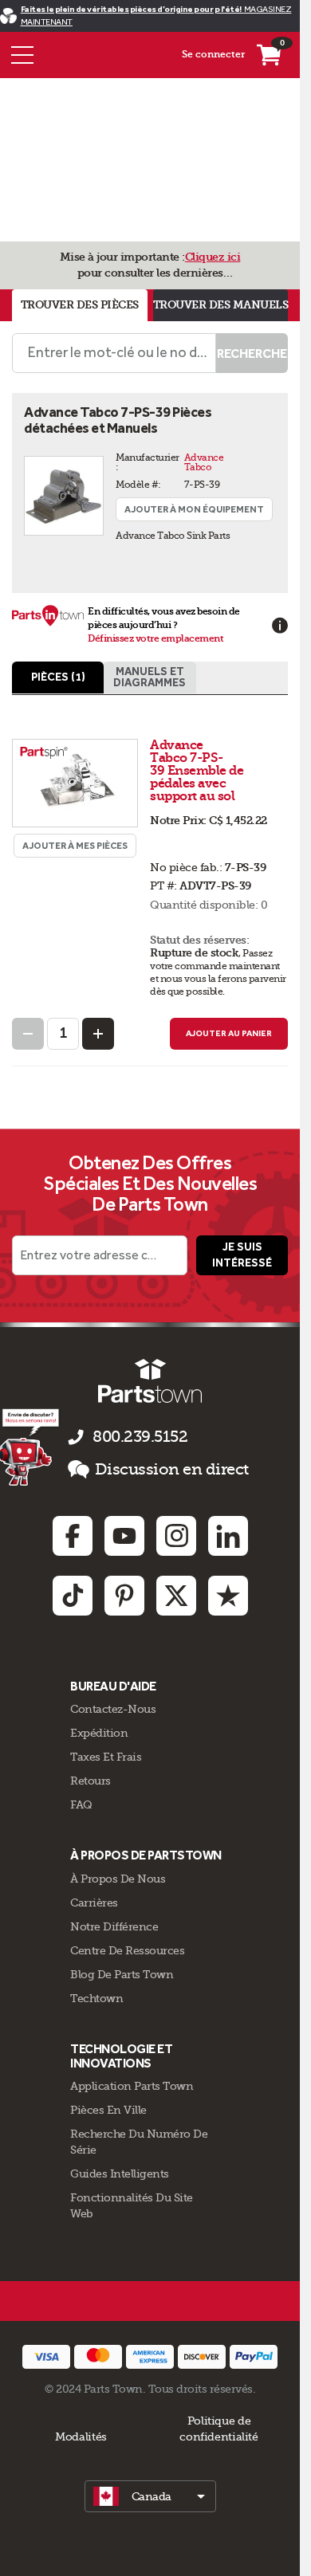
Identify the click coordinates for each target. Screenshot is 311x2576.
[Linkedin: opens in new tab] (228, 1536)
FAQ (81, 1804)
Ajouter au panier (229, 1033)
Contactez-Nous (113, 1709)
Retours (91, 1781)
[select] (150, 2496)
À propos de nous (118, 1879)
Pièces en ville (108, 2110)
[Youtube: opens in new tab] (124, 1536)
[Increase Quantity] (98, 1034)
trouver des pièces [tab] (80, 305)
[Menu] (22, 55)
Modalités (81, 2437)
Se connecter (213, 54)
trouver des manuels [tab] (221, 305)
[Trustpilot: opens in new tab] (228, 1596)
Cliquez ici (213, 257)
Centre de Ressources (127, 1950)
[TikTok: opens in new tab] (73, 1596)
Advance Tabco (205, 462)
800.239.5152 (140, 1437)
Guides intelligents (120, 2173)
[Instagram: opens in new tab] (176, 1536)
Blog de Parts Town (122, 1974)
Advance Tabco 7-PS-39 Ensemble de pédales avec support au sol (197, 770)
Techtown (96, 1998)
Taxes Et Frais (106, 1757)
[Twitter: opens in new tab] (176, 1596)
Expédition (99, 1733)
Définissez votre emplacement (155, 638)
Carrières (94, 1903)
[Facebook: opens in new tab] (73, 1536)
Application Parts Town (132, 2086)
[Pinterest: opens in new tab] (124, 1596)
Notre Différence (114, 1926)
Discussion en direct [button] (172, 1469)
